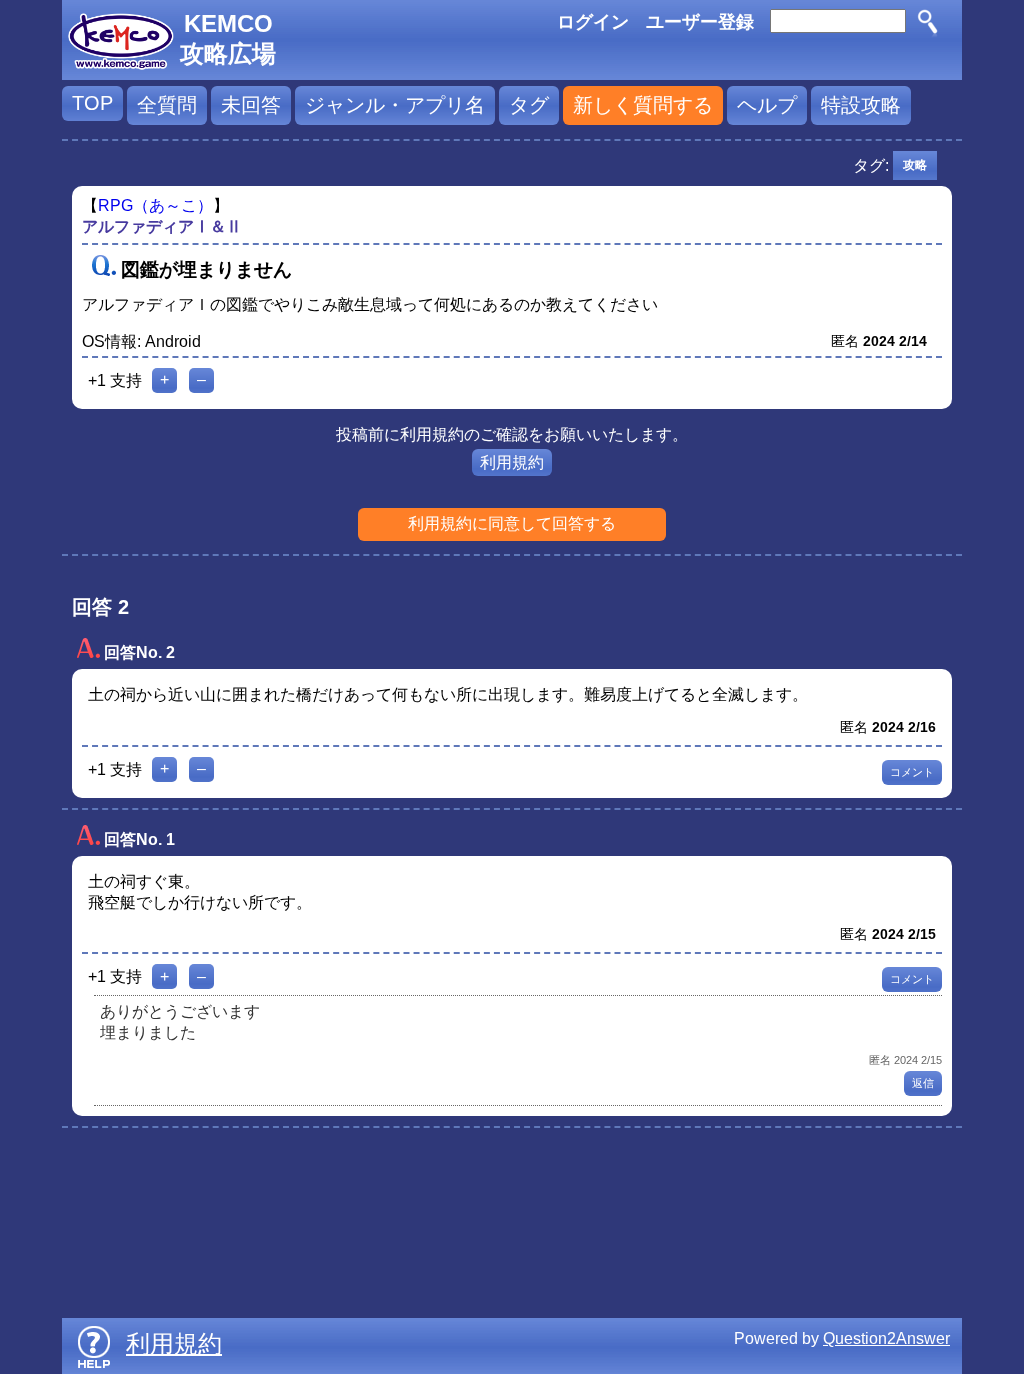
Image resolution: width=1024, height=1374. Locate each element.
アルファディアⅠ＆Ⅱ (162, 226)
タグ (529, 105)
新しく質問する (643, 105)
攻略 (915, 165)
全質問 (167, 105)
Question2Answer (886, 1338)
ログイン (593, 22)
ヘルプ (767, 105)
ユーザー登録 (700, 22)
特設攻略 (861, 105)
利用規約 (512, 462)
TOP (92, 103)
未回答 (251, 105)
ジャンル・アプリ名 (395, 105)
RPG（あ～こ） (155, 205)
